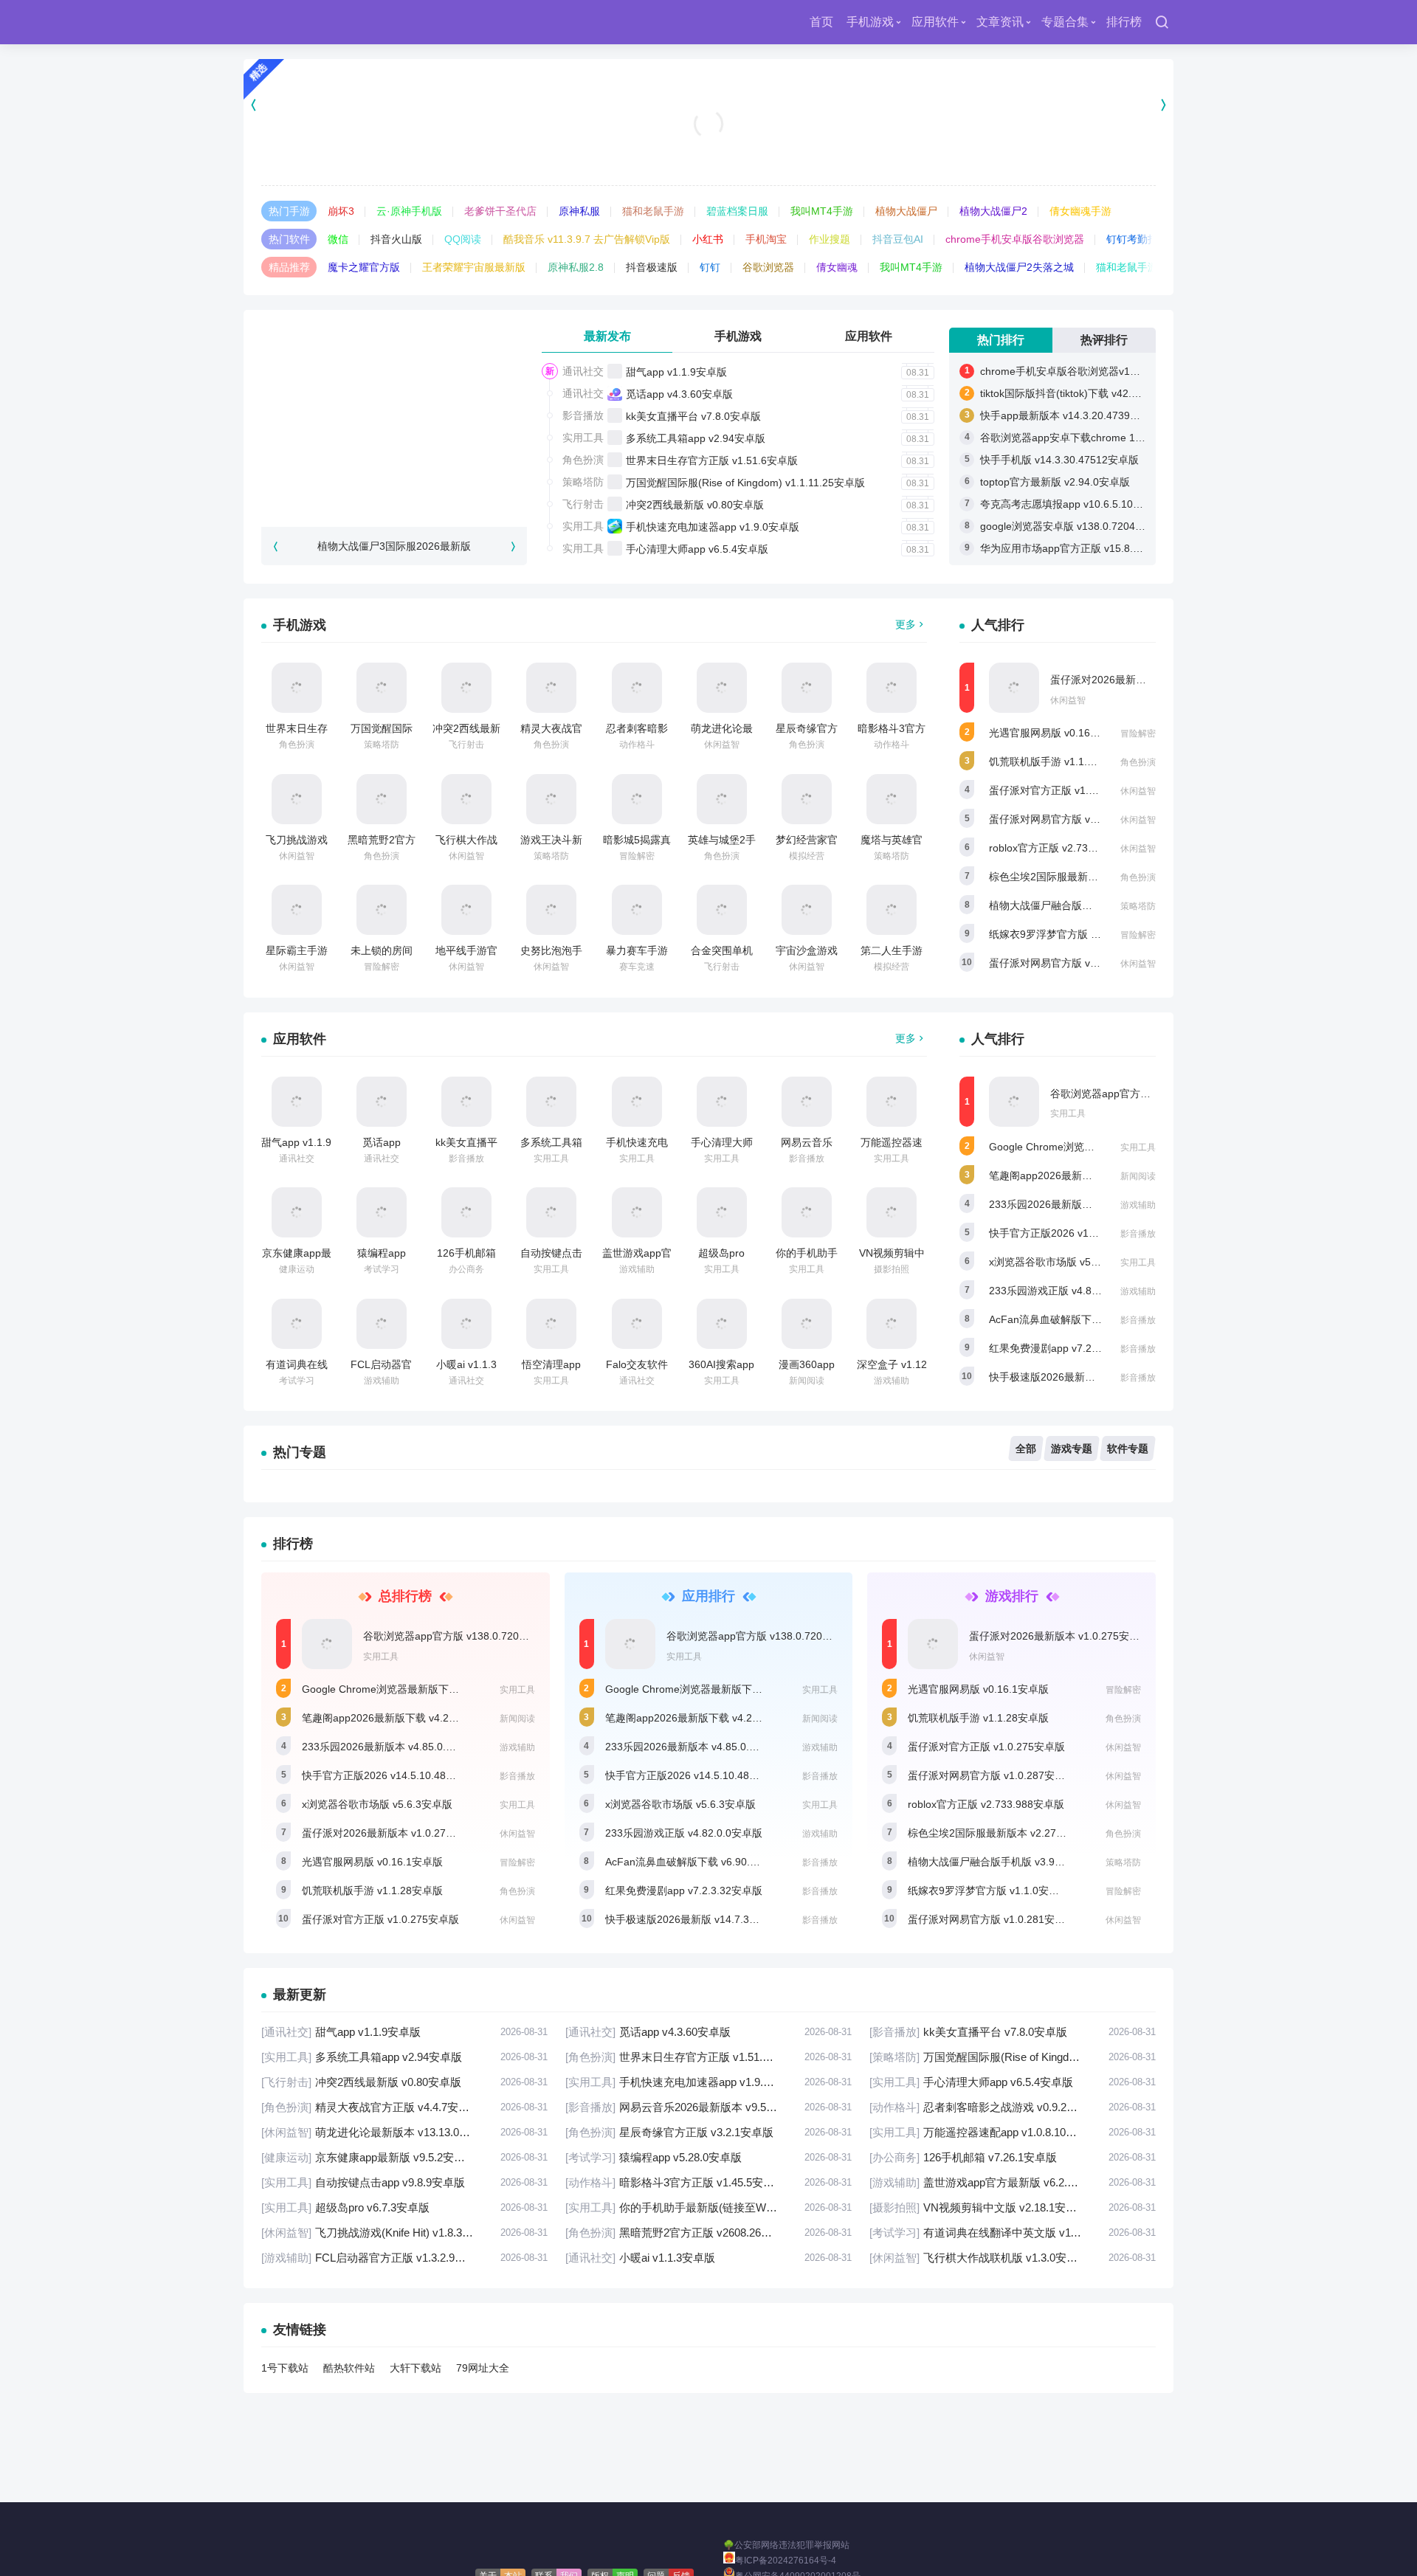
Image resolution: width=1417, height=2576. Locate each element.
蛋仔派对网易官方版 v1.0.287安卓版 (1073, 819)
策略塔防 (583, 482)
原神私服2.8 (576, 267)
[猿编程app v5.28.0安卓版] (382, 1212)
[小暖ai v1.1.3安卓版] (466, 1324)
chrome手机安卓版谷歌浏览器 (1015, 239)
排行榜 (1124, 22)
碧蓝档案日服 (737, 211)
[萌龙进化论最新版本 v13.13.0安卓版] (722, 688)
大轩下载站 (416, 2368)
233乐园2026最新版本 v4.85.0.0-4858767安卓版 (1102, 1204)
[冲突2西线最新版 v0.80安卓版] (466, 688)
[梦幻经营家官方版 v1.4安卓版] (807, 799)
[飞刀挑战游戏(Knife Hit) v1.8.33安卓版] (297, 799)
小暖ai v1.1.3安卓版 (708, 2258)
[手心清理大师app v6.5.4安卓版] (722, 1102)
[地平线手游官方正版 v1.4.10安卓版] (466, 910)
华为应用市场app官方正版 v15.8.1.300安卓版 (1085, 548)
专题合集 (1065, 22)
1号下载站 (285, 2368)
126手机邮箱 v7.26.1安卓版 (1013, 2157)
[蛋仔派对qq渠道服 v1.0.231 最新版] (709, 104)
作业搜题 (830, 239)
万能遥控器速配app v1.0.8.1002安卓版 (1013, 2132)
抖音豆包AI (898, 239)
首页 (821, 22)
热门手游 (289, 211)
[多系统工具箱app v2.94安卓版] (551, 1102)
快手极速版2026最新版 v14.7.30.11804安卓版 (1095, 1377)
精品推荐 (289, 267)
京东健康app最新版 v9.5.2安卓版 (404, 2157)
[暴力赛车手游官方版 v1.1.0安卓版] (637, 910)
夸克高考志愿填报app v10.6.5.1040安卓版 (1078, 504)
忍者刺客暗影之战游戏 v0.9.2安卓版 (1013, 2107)
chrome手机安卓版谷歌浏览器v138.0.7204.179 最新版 (1106, 371)
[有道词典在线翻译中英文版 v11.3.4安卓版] (297, 1324)
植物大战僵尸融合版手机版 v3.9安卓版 (1078, 905)
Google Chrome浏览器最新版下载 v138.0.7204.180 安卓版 (438, 1689)
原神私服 (579, 211)
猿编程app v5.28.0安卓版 (708, 2157)
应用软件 (935, 22)
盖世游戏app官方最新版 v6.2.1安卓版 (1013, 2182)
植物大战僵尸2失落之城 (1019, 267)
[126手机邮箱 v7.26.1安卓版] (466, 1212)
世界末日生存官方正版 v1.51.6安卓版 (712, 460)
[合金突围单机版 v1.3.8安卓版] (722, 910)
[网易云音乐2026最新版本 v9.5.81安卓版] (807, 1102)
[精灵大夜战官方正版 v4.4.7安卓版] (551, 688)
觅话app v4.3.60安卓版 (679, 394)
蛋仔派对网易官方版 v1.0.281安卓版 (1073, 963)
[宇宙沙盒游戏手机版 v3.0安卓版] (807, 910)
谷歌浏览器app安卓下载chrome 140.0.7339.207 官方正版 (1114, 438)
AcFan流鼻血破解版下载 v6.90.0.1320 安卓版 (1094, 1319)
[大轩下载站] (305, 22)
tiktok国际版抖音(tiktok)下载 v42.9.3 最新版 (1080, 393)
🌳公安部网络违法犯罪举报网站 (786, 2545)
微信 (338, 239)
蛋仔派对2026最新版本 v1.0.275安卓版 (1141, 680)
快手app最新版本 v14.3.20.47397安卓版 (1073, 415)
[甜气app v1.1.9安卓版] (297, 1102)
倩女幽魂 (837, 267)
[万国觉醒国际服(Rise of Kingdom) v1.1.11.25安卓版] (382, 688)
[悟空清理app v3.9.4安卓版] (551, 1324)
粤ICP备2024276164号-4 (786, 2561)
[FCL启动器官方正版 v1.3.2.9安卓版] (382, 1324)
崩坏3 (341, 211)
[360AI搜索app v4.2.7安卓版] (722, 1324)
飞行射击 (583, 504)
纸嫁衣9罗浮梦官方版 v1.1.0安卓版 (1070, 934)
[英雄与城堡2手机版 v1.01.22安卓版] (722, 799)
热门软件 (289, 239)
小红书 (708, 239)
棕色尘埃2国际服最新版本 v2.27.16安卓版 (1086, 877)
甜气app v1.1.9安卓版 (676, 372)
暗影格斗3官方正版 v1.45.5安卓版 (708, 2182)
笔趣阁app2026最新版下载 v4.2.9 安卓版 (1084, 1175)
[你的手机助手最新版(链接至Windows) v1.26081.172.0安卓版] (807, 1212)
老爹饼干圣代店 (500, 211)
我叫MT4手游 (822, 211)
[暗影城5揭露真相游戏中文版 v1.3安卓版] (637, 799)
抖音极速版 (652, 267)
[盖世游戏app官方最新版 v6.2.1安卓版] (637, 1212)
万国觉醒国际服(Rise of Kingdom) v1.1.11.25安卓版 (745, 483)
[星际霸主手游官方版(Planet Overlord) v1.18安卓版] (297, 910)
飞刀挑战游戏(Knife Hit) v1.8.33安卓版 (404, 2233)
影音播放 (583, 415)
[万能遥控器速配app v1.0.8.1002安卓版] (892, 1102)
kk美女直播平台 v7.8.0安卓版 (693, 416)
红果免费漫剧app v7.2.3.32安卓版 (1068, 1348)
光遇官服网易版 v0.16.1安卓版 (1059, 733)
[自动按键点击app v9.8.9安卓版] (551, 1212)
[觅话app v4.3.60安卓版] (382, 1102)
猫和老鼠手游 (653, 211)
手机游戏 (870, 22)
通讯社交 (583, 371)
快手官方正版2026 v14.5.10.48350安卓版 (1085, 1233)
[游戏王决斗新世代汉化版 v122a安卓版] (551, 799)
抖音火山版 (396, 239)
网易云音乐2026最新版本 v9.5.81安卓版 (708, 2107)
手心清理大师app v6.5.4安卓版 (697, 549)
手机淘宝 (766, 239)
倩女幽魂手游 (1080, 211)
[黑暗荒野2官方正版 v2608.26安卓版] (382, 799)
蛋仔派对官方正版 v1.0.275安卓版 (1068, 790)
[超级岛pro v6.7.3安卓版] (722, 1212)
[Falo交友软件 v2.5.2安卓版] (637, 1324)
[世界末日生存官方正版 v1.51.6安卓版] (297, 688)
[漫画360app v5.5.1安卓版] (807, 1324)
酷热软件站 (349, 2368)
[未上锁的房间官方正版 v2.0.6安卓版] (382, 910)
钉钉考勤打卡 (1137, 239)
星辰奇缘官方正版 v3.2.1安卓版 (708, 2132)
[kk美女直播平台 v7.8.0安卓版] (466, 1102)
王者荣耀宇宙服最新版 (474, 267)
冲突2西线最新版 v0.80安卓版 (695, 505)
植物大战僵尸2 (993, 211)
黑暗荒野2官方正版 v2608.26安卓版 (708, 2233)
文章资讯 (1000, 22)
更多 (906, 624)
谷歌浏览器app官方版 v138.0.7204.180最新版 (470, 1636)
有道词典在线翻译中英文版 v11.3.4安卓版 (1013, 2233)
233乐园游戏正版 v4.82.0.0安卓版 (1068, 1291)
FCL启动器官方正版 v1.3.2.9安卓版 (404, 2258)
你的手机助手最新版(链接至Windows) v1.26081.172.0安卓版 (708, 2207)
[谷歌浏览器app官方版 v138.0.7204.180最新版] (1014, 1102)
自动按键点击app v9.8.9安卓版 (404, 2182)
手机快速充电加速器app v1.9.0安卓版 (713, 527)
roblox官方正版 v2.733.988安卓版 (1067, 848)
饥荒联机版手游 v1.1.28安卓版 (1059, 762)
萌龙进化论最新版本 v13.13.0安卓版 (404, 2132)
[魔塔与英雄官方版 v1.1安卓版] (892, 799)
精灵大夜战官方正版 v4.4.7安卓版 (404, 2107)
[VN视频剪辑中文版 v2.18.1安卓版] (892, 1212)
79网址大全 (483, 2368)
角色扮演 (583, 460)
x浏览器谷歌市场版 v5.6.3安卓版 (1064, 1262)
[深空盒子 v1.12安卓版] (892, 1324)
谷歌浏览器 (768, 267)
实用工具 (583, 438)
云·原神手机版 (409, 211)
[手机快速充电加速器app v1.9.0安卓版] (637, 1102)
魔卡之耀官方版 (364, 267)
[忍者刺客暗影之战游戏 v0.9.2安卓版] (637, 688)
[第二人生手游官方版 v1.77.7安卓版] (892, 910)
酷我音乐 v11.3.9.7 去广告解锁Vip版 (587, 239)
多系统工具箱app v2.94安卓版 (696, 438)
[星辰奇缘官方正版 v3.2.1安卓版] (807, 688)
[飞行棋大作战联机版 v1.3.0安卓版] (466, 799)
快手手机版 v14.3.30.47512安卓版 (1059, 460)
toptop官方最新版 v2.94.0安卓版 (1055, 482)
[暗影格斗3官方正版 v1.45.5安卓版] (892, 688)
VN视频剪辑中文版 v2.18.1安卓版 (1013, 2207)
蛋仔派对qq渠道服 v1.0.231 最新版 (709, 148)
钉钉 (710, 267)
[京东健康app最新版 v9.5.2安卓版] (297, 1212)
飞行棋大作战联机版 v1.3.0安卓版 (1013, 2258)
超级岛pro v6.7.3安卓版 (404, 2207)
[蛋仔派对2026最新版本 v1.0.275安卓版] (1014, 688)
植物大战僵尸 (906, 211)
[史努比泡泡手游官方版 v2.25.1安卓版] (551, 910)
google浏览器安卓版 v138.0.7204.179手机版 (1083, 526)
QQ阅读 (463, 239)
